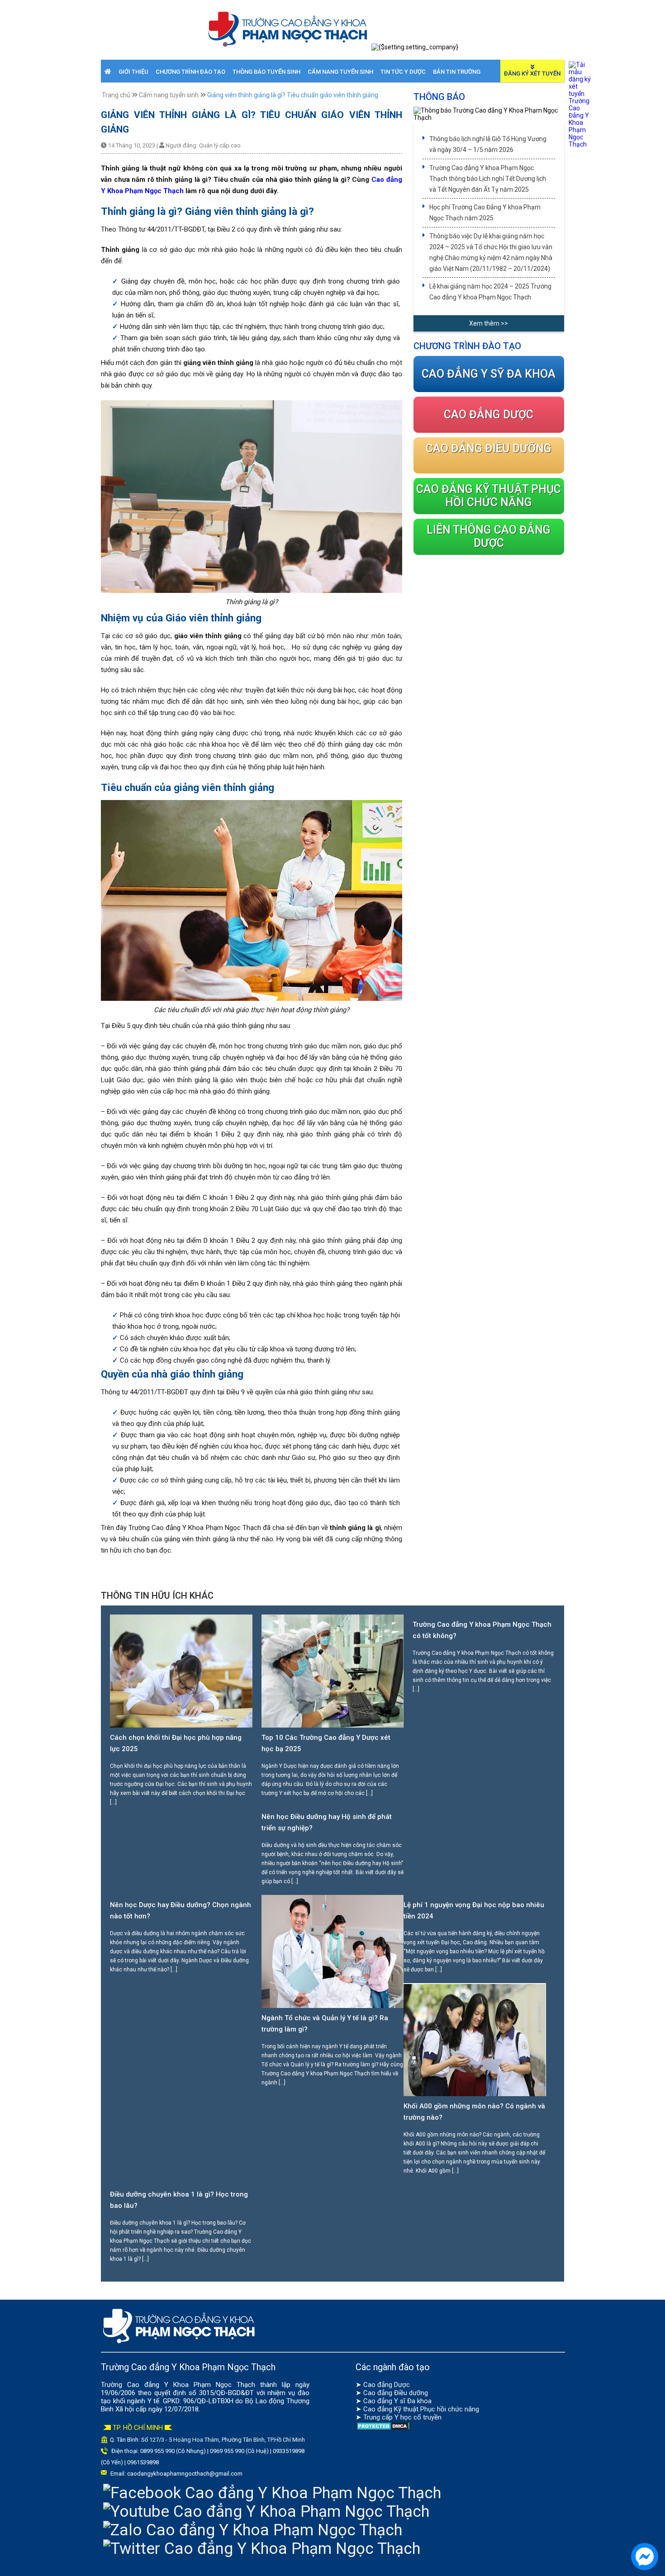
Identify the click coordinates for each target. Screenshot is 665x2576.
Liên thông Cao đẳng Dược (489, 536)
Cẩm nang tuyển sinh (340, 72)
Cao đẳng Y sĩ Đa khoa (397, 2401)
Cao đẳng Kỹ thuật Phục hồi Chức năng (489, 496)
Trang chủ (116, 95)
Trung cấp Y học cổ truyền (402, 2417)
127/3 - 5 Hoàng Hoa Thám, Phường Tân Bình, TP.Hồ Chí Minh (227, 2440)
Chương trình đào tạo (190, 72)
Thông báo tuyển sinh (266, 72)
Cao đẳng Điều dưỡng (396, 2393)
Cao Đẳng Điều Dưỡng (489, 448)
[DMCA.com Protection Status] (383, 2429)
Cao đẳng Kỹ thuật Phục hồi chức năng (421, 2409)
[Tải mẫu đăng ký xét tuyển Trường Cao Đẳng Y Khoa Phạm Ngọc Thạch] (580, 144)
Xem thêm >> (489, 323)
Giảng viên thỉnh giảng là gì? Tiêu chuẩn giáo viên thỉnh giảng (293, 95)
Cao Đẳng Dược (489, 414)
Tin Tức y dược (403, 72)
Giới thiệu (133, 72)
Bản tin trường (457, 72)
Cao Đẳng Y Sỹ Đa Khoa (489, 374)
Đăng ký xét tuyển (532, 73)
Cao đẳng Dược (387, 2385)
